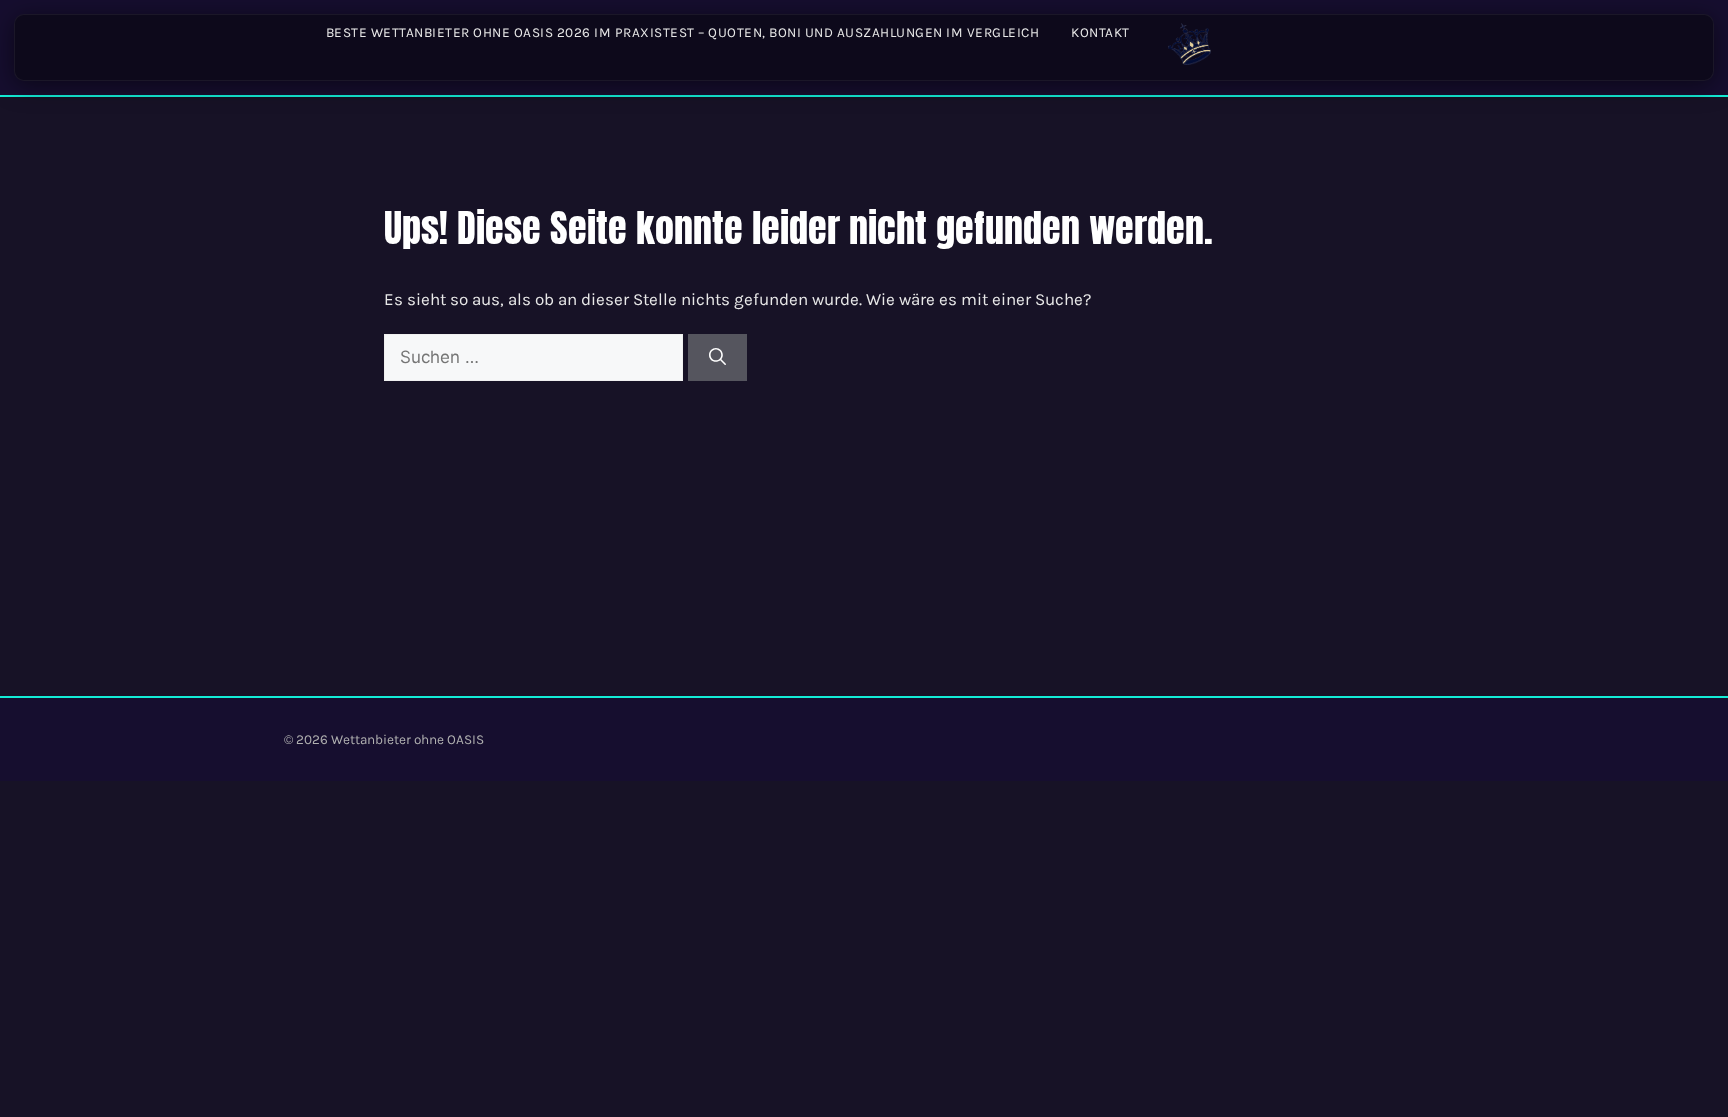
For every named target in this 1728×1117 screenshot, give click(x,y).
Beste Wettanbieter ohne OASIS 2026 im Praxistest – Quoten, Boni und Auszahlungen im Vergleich (683, 32)
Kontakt (1100, 32)
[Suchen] (717, 358)
